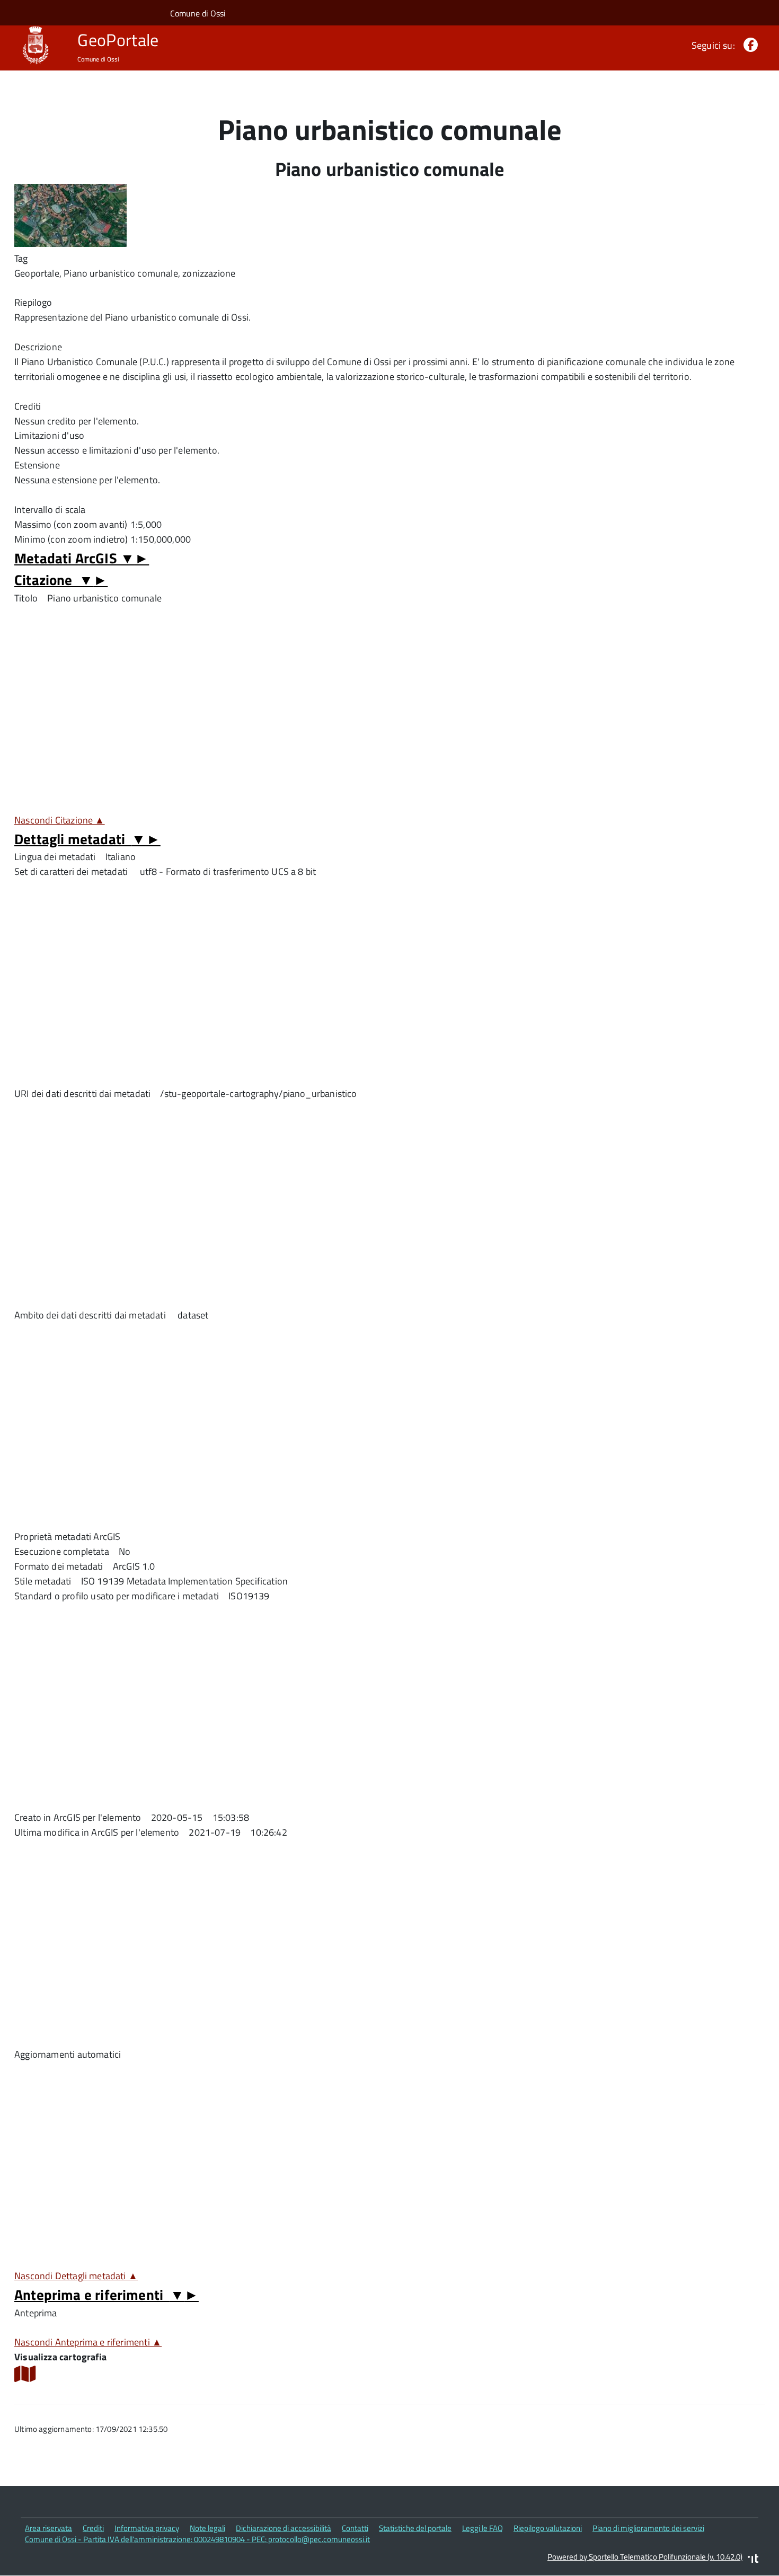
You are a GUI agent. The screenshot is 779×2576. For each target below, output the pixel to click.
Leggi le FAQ (483, 2528)
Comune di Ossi (198, 13)
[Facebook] (749, 45)
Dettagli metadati (87, 839)
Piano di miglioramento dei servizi (648, 2528)
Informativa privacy (147, 2528)
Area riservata (48, 2528)
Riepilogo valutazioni (548, 2528)
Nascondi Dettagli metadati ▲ (76, 2276)
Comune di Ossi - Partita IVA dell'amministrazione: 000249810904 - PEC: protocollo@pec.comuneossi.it (197, 2539)
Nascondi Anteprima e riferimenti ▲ (88, 2342)
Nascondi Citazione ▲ (60, 820)
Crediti (93, 2528)
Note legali (207, 2528)
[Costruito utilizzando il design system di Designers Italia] (753, 2560)
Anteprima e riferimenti (107, 2294)
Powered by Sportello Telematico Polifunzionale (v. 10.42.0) (645, 2557)
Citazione (61, 579)
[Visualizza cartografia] (25, 2378)
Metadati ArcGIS (82, 558)
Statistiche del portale (415, 2528)
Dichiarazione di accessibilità (284, 2528)
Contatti (355, 2528)
